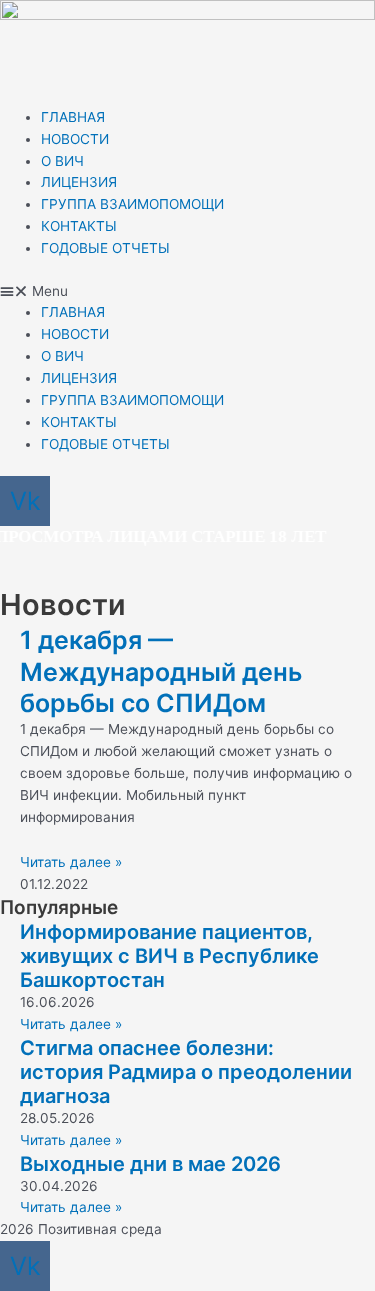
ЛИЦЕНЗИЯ (79, 182)
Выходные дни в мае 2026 (150, 1164)
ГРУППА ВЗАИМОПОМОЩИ (132, 204)
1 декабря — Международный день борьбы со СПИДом (161, 671)
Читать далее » (71, 862)
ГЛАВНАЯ (73, 117)
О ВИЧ (62, 161)
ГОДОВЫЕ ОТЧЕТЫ (105, 248)
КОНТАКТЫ (79, 226)
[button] (187, 292)
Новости (63, 604)
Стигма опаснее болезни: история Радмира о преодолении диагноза (186, 1072)
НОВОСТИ (75, 139)
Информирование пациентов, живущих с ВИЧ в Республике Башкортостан (169, 956)
